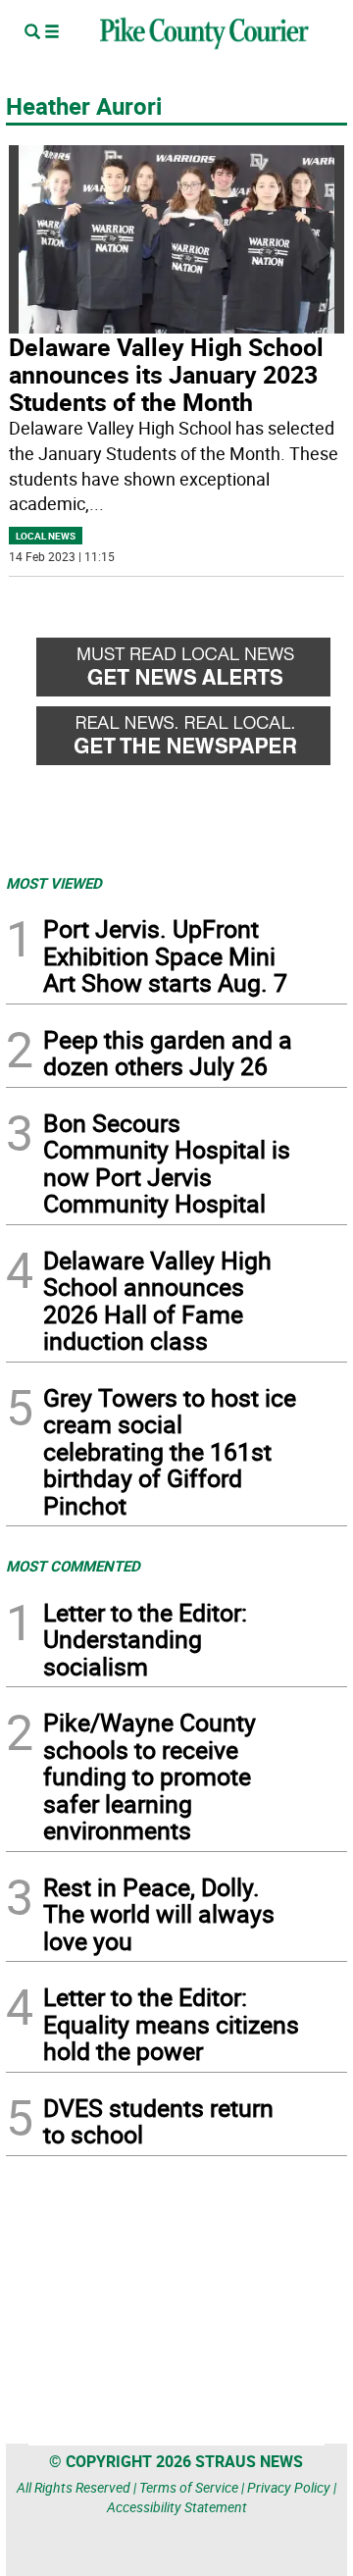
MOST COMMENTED (73, 1566)
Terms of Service (189, 2487)
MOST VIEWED (54, 883)
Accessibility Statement (177, 2507)
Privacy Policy (289, 2487)
